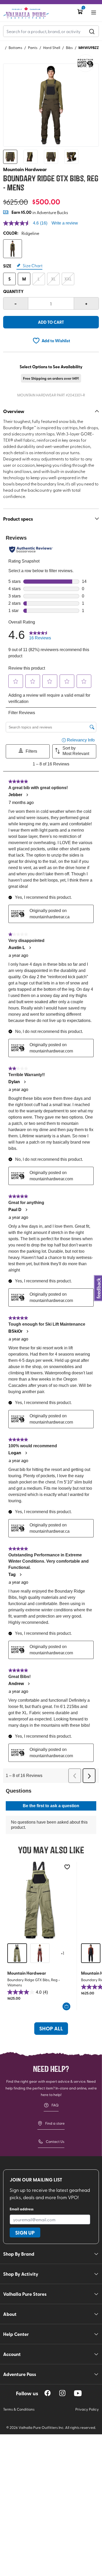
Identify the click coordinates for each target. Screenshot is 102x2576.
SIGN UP (25, 2232)
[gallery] (51, 105)
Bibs (69, 48)
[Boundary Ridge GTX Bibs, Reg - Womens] (40, 1900)
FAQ (55, 2105)
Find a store (55, 2123)
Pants (33, 48)
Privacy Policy (87, 2409)
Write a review (65, 223)
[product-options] (13, 249)
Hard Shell (52, 48)
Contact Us (55, 2141)
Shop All (51, 2028)
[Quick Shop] (66, 2006)
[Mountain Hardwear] (85, 63)
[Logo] (26, 13)
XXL (68, 279)
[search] (92, 31)
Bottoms (15, 48)
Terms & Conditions (19, 2409)
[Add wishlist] (67, 1867)
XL (53, 279)
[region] (48, 2393)
